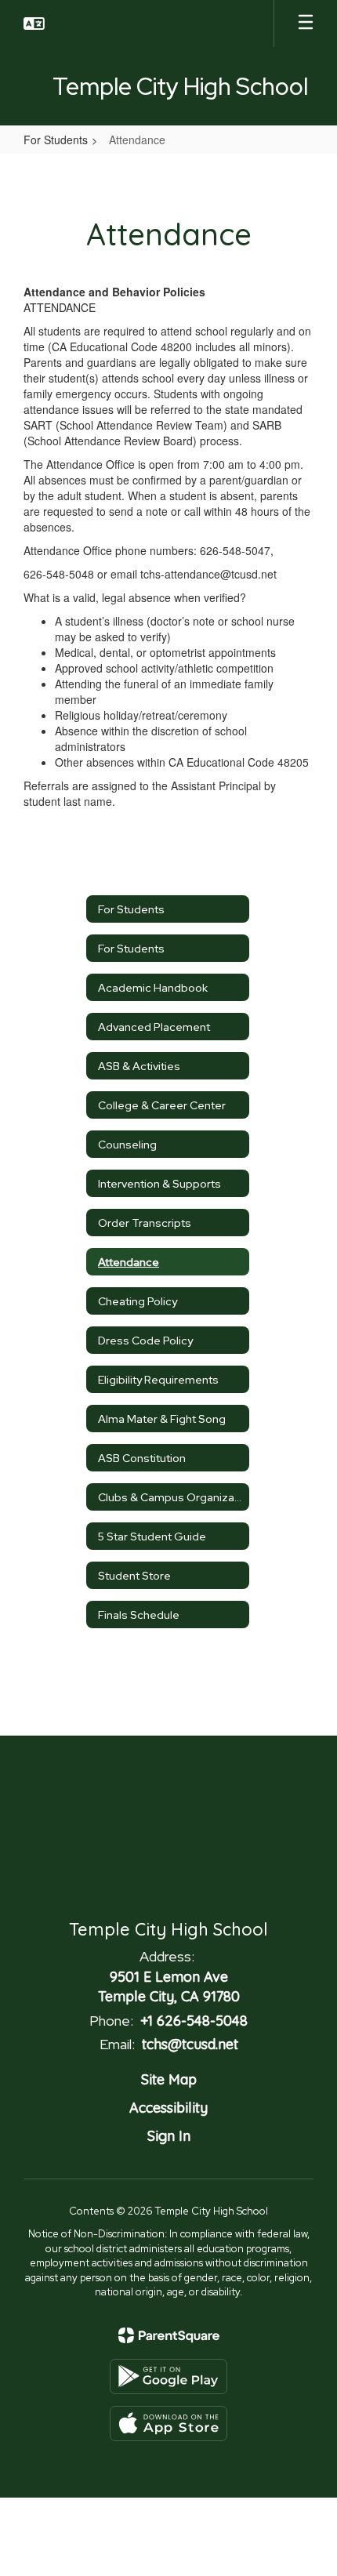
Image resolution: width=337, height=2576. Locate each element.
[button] (34, 24)
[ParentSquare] (169, 2335)
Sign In (169, 2136)
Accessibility (168, 2108)
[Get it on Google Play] (168, 2376)
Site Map (169, 2079)
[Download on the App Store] (168, 2424)
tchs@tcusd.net (190, 2044)
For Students (56, 140)
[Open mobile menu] (306, 24)
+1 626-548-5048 (194, 2021)
